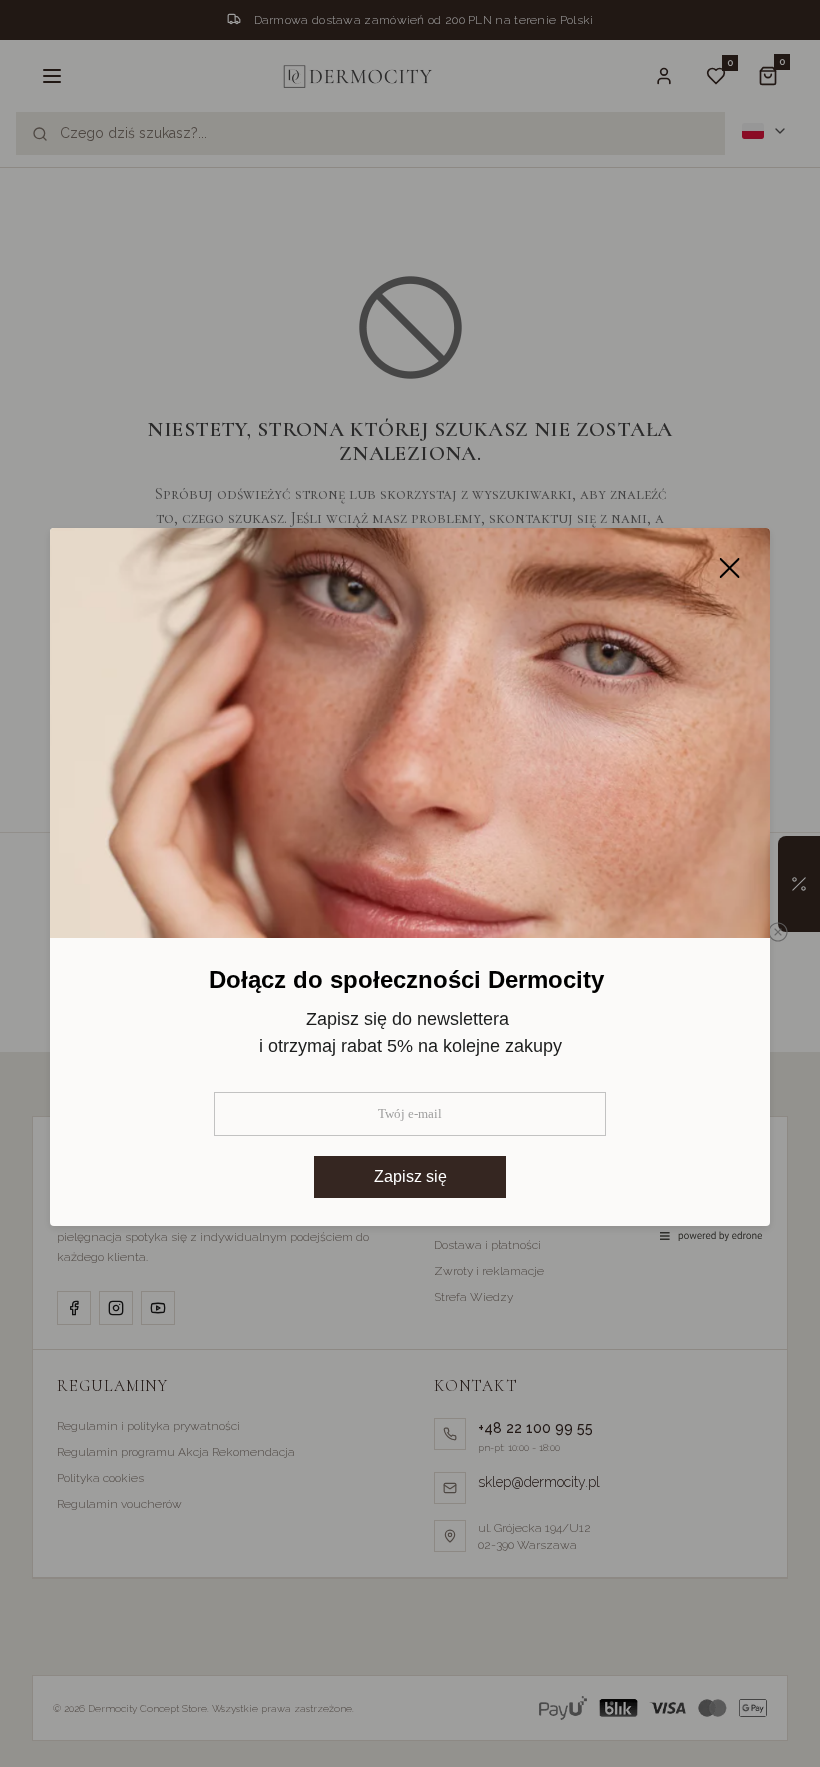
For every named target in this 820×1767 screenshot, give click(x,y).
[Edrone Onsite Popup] (410, 883)
